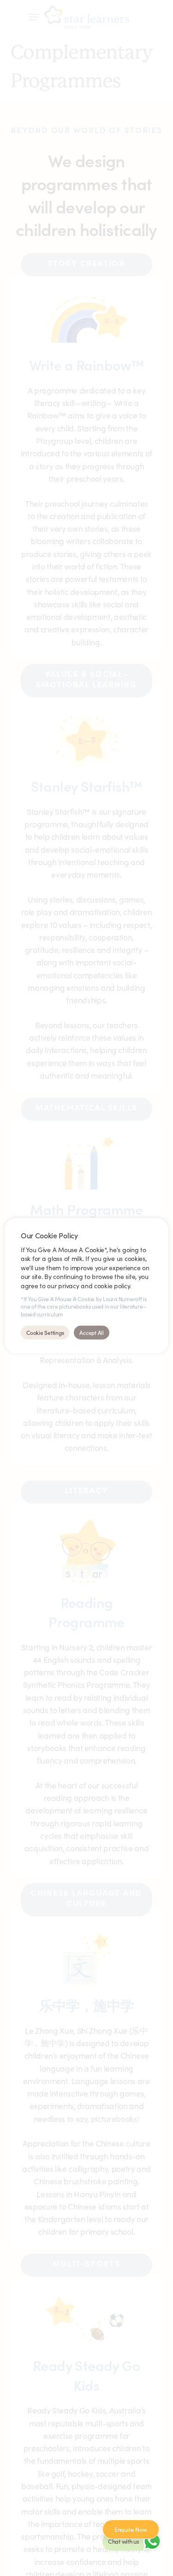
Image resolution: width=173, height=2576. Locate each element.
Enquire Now (131, 2529)
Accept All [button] (92, 1332)
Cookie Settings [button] (45, 1332)
